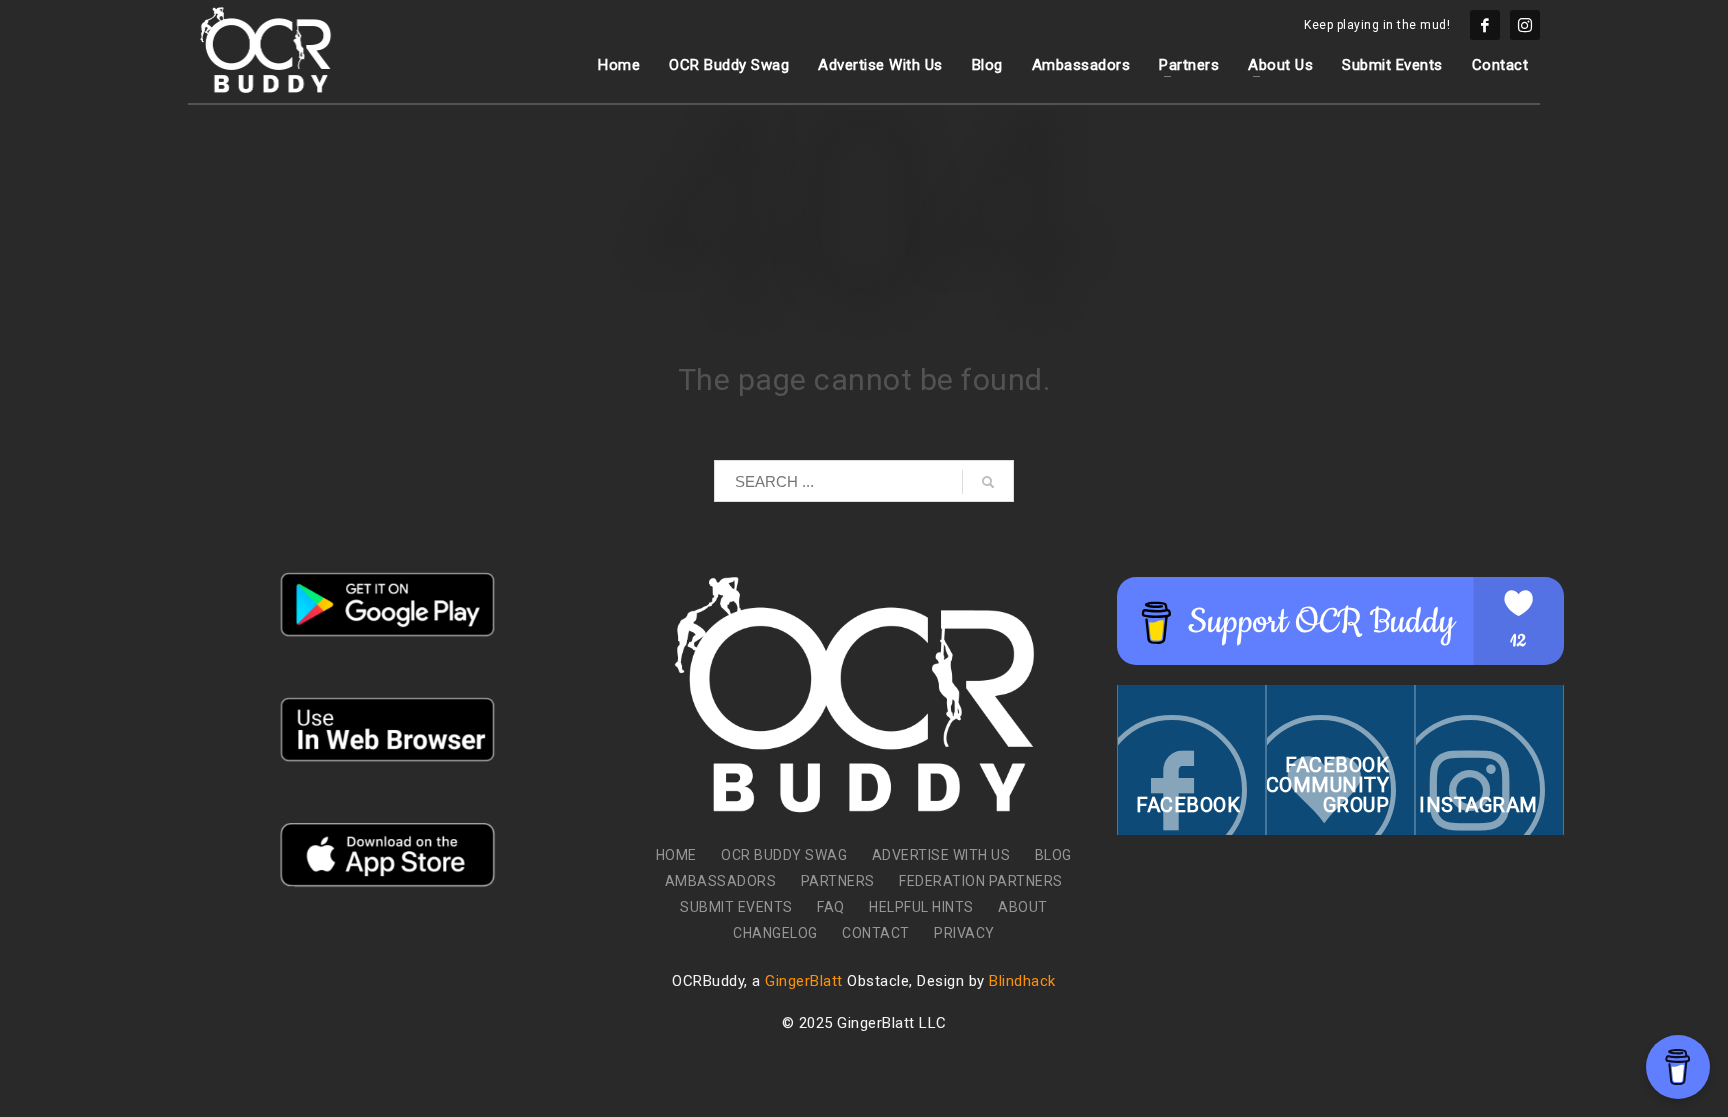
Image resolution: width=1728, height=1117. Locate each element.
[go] (988, 482)
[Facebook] (1485, 25)
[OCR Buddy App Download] (388, 604)
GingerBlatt (804, 981)
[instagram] (1525, 25)
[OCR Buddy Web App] (388, 729)
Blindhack (1022, 981)
